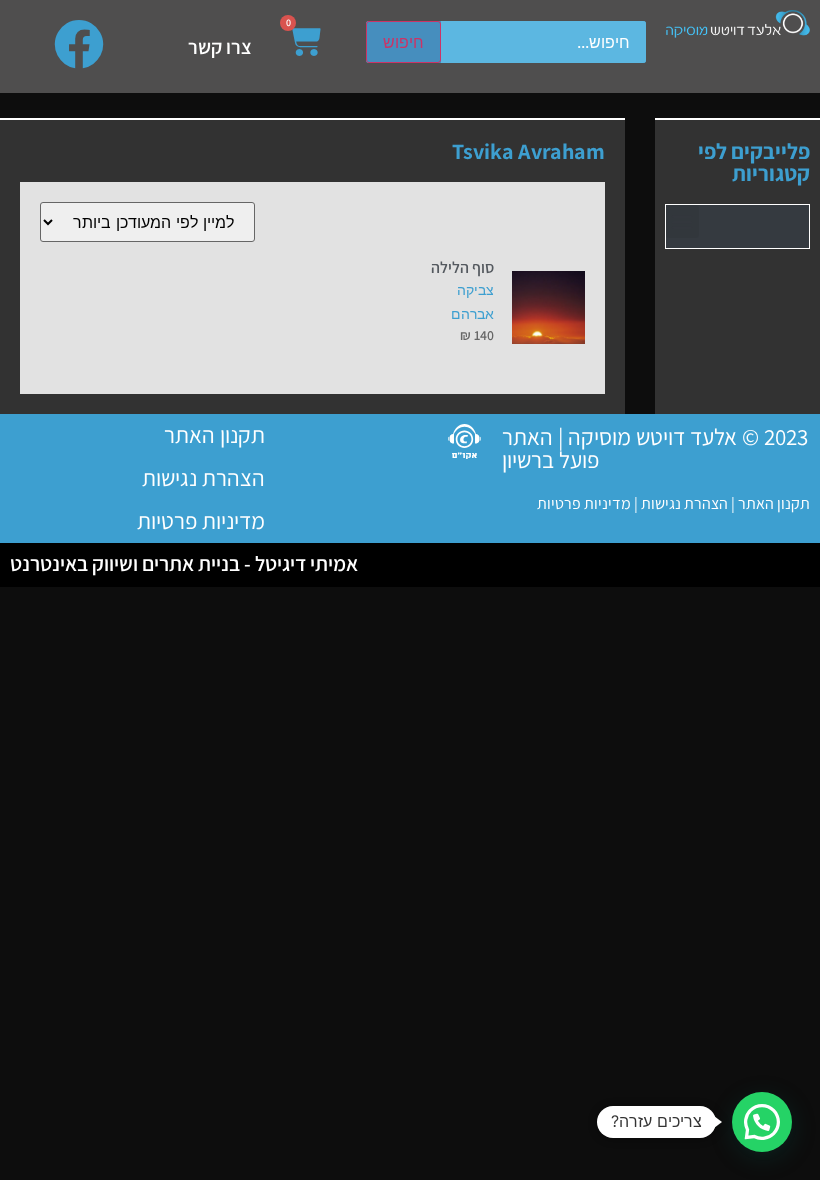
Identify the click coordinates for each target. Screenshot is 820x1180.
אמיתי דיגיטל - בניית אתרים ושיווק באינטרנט (184, 563)
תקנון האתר (774, 503)
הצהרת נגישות (683, 503)
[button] (682, 221)
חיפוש (403, 42)
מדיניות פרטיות (584, 503)
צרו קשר (220, 47)
